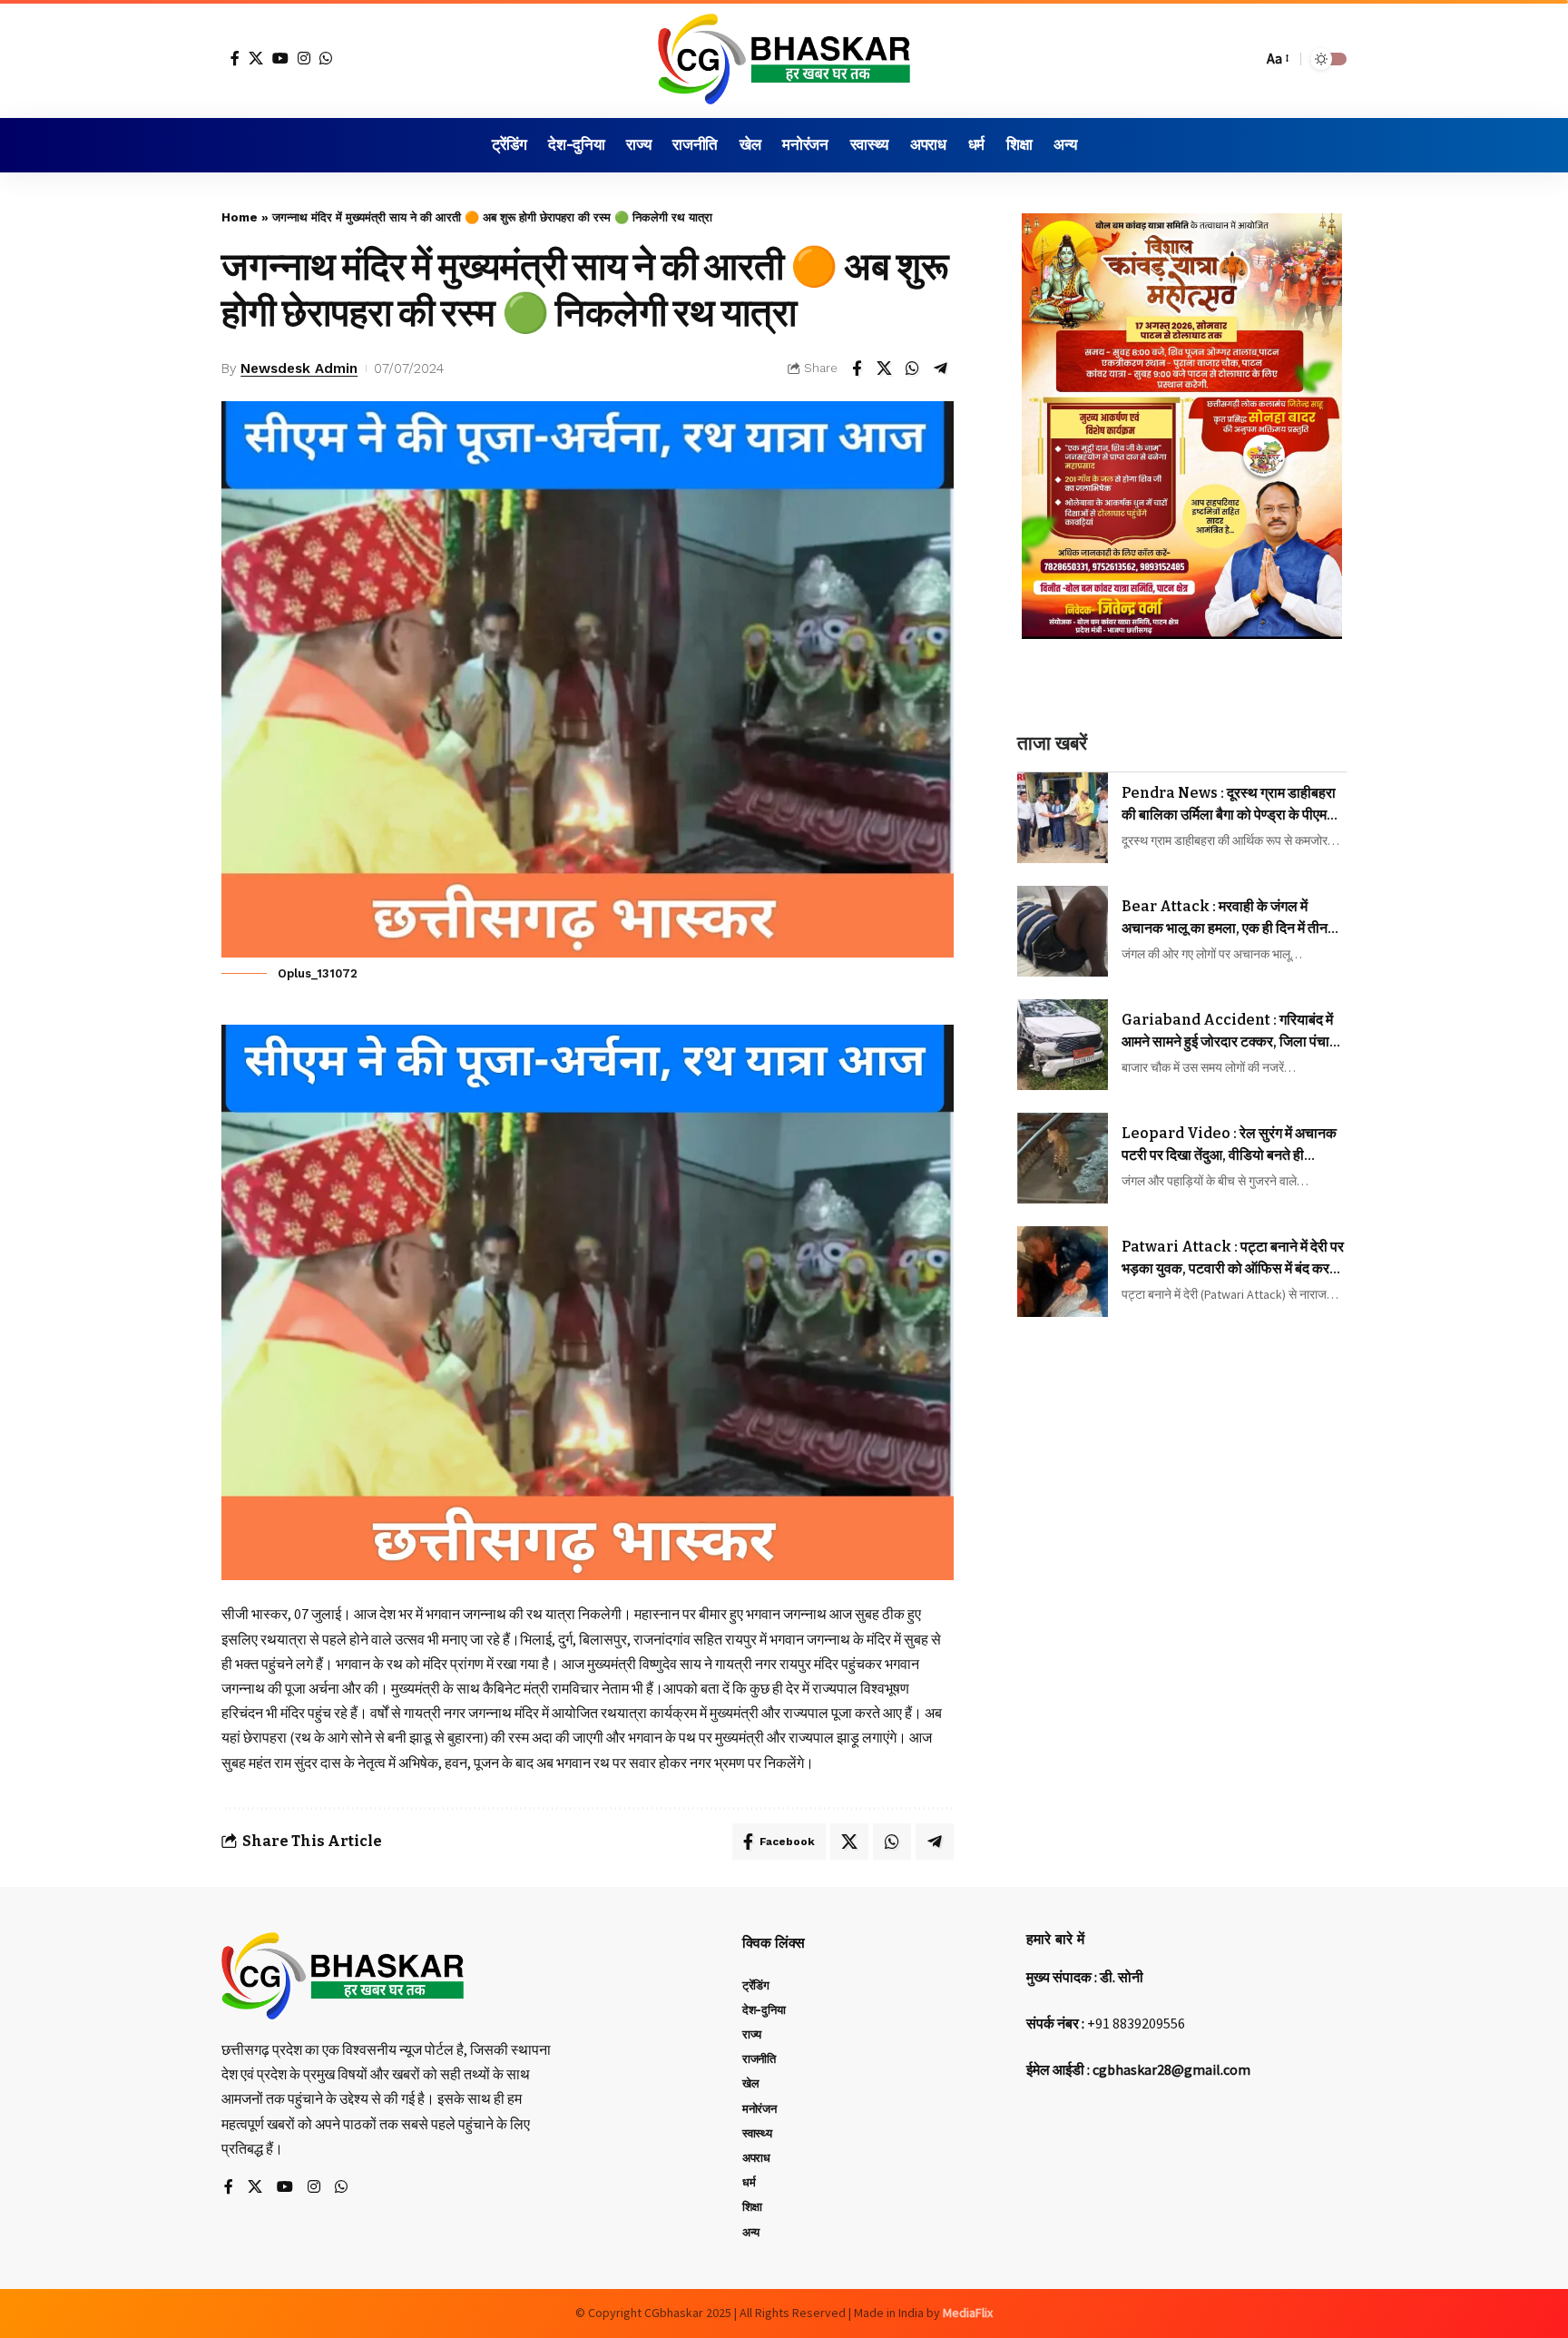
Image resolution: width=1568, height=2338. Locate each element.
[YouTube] (280, 58)
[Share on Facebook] (857, 368)
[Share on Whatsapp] (913, 368)
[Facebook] (235, 58)
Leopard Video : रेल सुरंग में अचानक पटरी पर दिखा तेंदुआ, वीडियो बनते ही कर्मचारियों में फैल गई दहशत (1229, 1145)
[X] (256, 58)
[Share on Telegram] (941, 368)
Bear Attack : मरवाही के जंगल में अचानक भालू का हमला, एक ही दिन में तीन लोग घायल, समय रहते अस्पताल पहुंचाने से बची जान (1226, 918)
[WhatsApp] (326, 58)
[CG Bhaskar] (784, 59)
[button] (1244, 59)
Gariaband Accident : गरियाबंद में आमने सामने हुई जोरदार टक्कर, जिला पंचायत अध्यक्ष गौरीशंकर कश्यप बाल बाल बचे (1234, 1032)
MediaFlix (968, 2313)
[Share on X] (885, 368)
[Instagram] (304, 58)
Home (240, 217)
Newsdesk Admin (299, 368)
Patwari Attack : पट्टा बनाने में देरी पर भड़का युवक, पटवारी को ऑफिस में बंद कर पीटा (1233, 1259)
